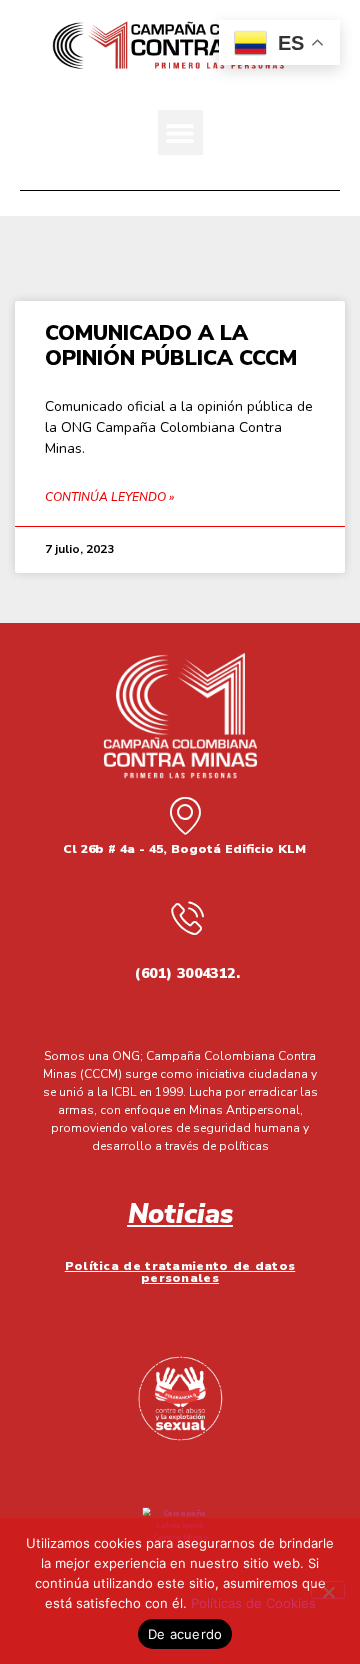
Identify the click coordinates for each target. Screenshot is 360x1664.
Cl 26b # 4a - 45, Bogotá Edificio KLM (184, 849)
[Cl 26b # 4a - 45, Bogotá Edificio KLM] (185, 815)
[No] (328, 1590)
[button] (180, 132)
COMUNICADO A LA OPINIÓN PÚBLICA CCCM (171, 345)
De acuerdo (185, 1634)
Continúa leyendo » (109, 497)
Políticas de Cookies (253, 1603)
